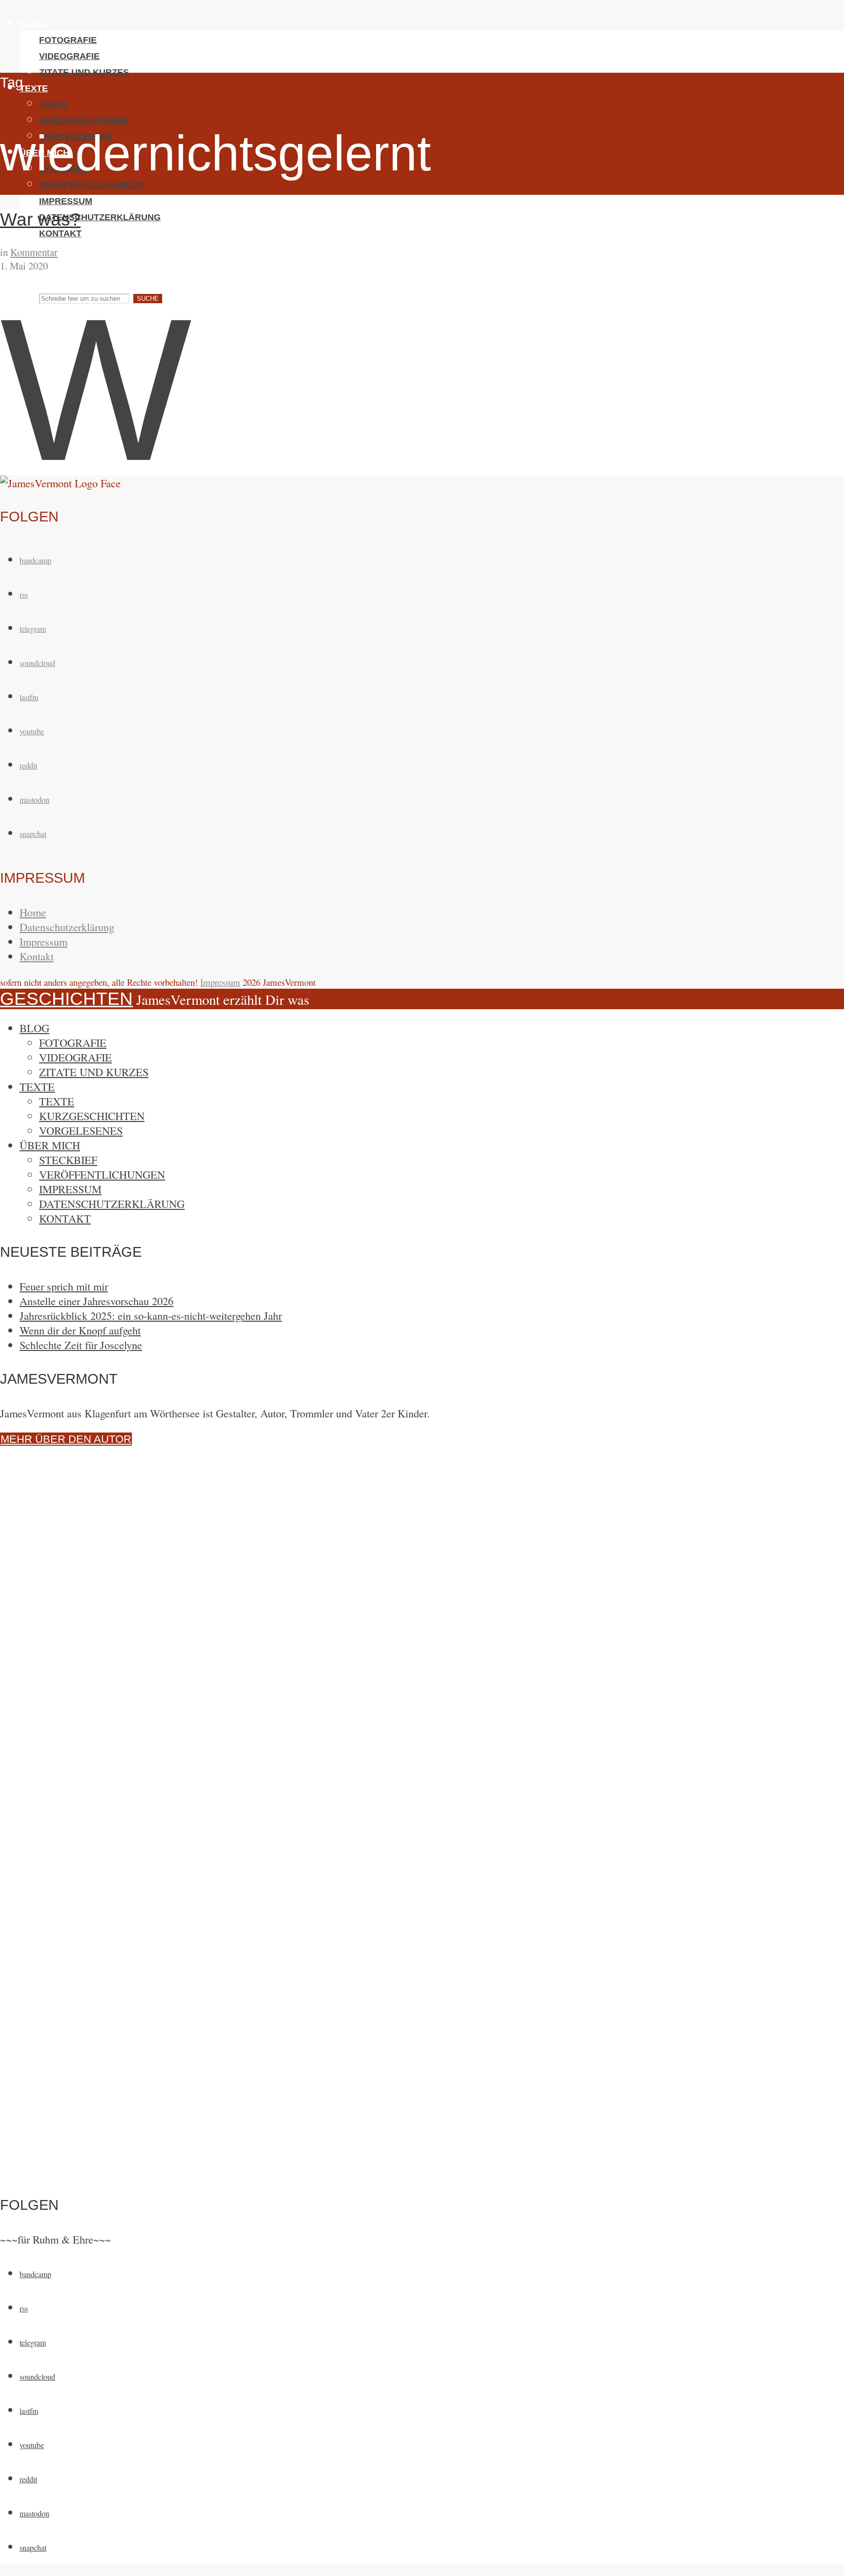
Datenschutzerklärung (100, 217)
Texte (34, 88)
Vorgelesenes (81, 1130)
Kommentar (34, 252)
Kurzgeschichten (83, 121)
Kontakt (60, 233)
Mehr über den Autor (66, 1439)
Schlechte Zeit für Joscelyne (81, 1345)
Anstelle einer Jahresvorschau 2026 (96, 1301)
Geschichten (66, 264)
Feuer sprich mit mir (64, 1286)
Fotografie (68, 40)
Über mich (50, 1145)
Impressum (66, 201)
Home (33, 912)
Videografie (69, 56)
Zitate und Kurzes (84, 72)
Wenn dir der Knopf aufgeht (80, 1330)
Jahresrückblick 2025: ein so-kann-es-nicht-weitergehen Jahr (151, 1315)
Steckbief (68, 1160)
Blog (32, 24)
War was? (40, 219)
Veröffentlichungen (92, 185)
